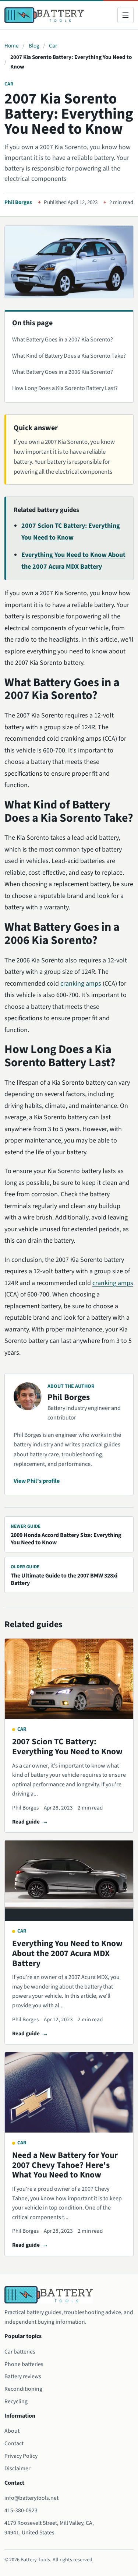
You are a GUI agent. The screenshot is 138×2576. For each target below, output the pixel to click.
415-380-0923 (21, 2510)
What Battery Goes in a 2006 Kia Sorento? (63, 372)
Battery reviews (23, 2376)
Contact (14, 2443)
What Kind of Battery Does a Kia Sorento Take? (69, 356)
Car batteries (20, 2352)
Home (12, 46)
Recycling (16, 2401)
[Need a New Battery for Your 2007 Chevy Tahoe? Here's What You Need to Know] (69, 2092)
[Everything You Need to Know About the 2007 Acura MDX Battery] (69, 1881)
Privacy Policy (21, 2456)
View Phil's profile (37, 1481)
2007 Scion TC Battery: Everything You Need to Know (67, 1747)
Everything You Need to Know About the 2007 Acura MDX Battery (67, 1953)
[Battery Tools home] (44, 15)
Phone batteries (24, 2364)
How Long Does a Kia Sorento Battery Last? (65, 388)
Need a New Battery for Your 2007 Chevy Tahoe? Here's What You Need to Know (65, 2165)
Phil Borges (18, 202)
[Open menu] (125, 15)
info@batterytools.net (31, 2498)
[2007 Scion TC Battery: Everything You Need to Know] (69, 1679)
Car (53, 46)
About (12, 2431)
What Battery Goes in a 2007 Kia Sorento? (63, 340)
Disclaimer (17, 2468)
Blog (34, 46)
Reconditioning (23, 2389)
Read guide (26, 1822)
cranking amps (81, 984)
